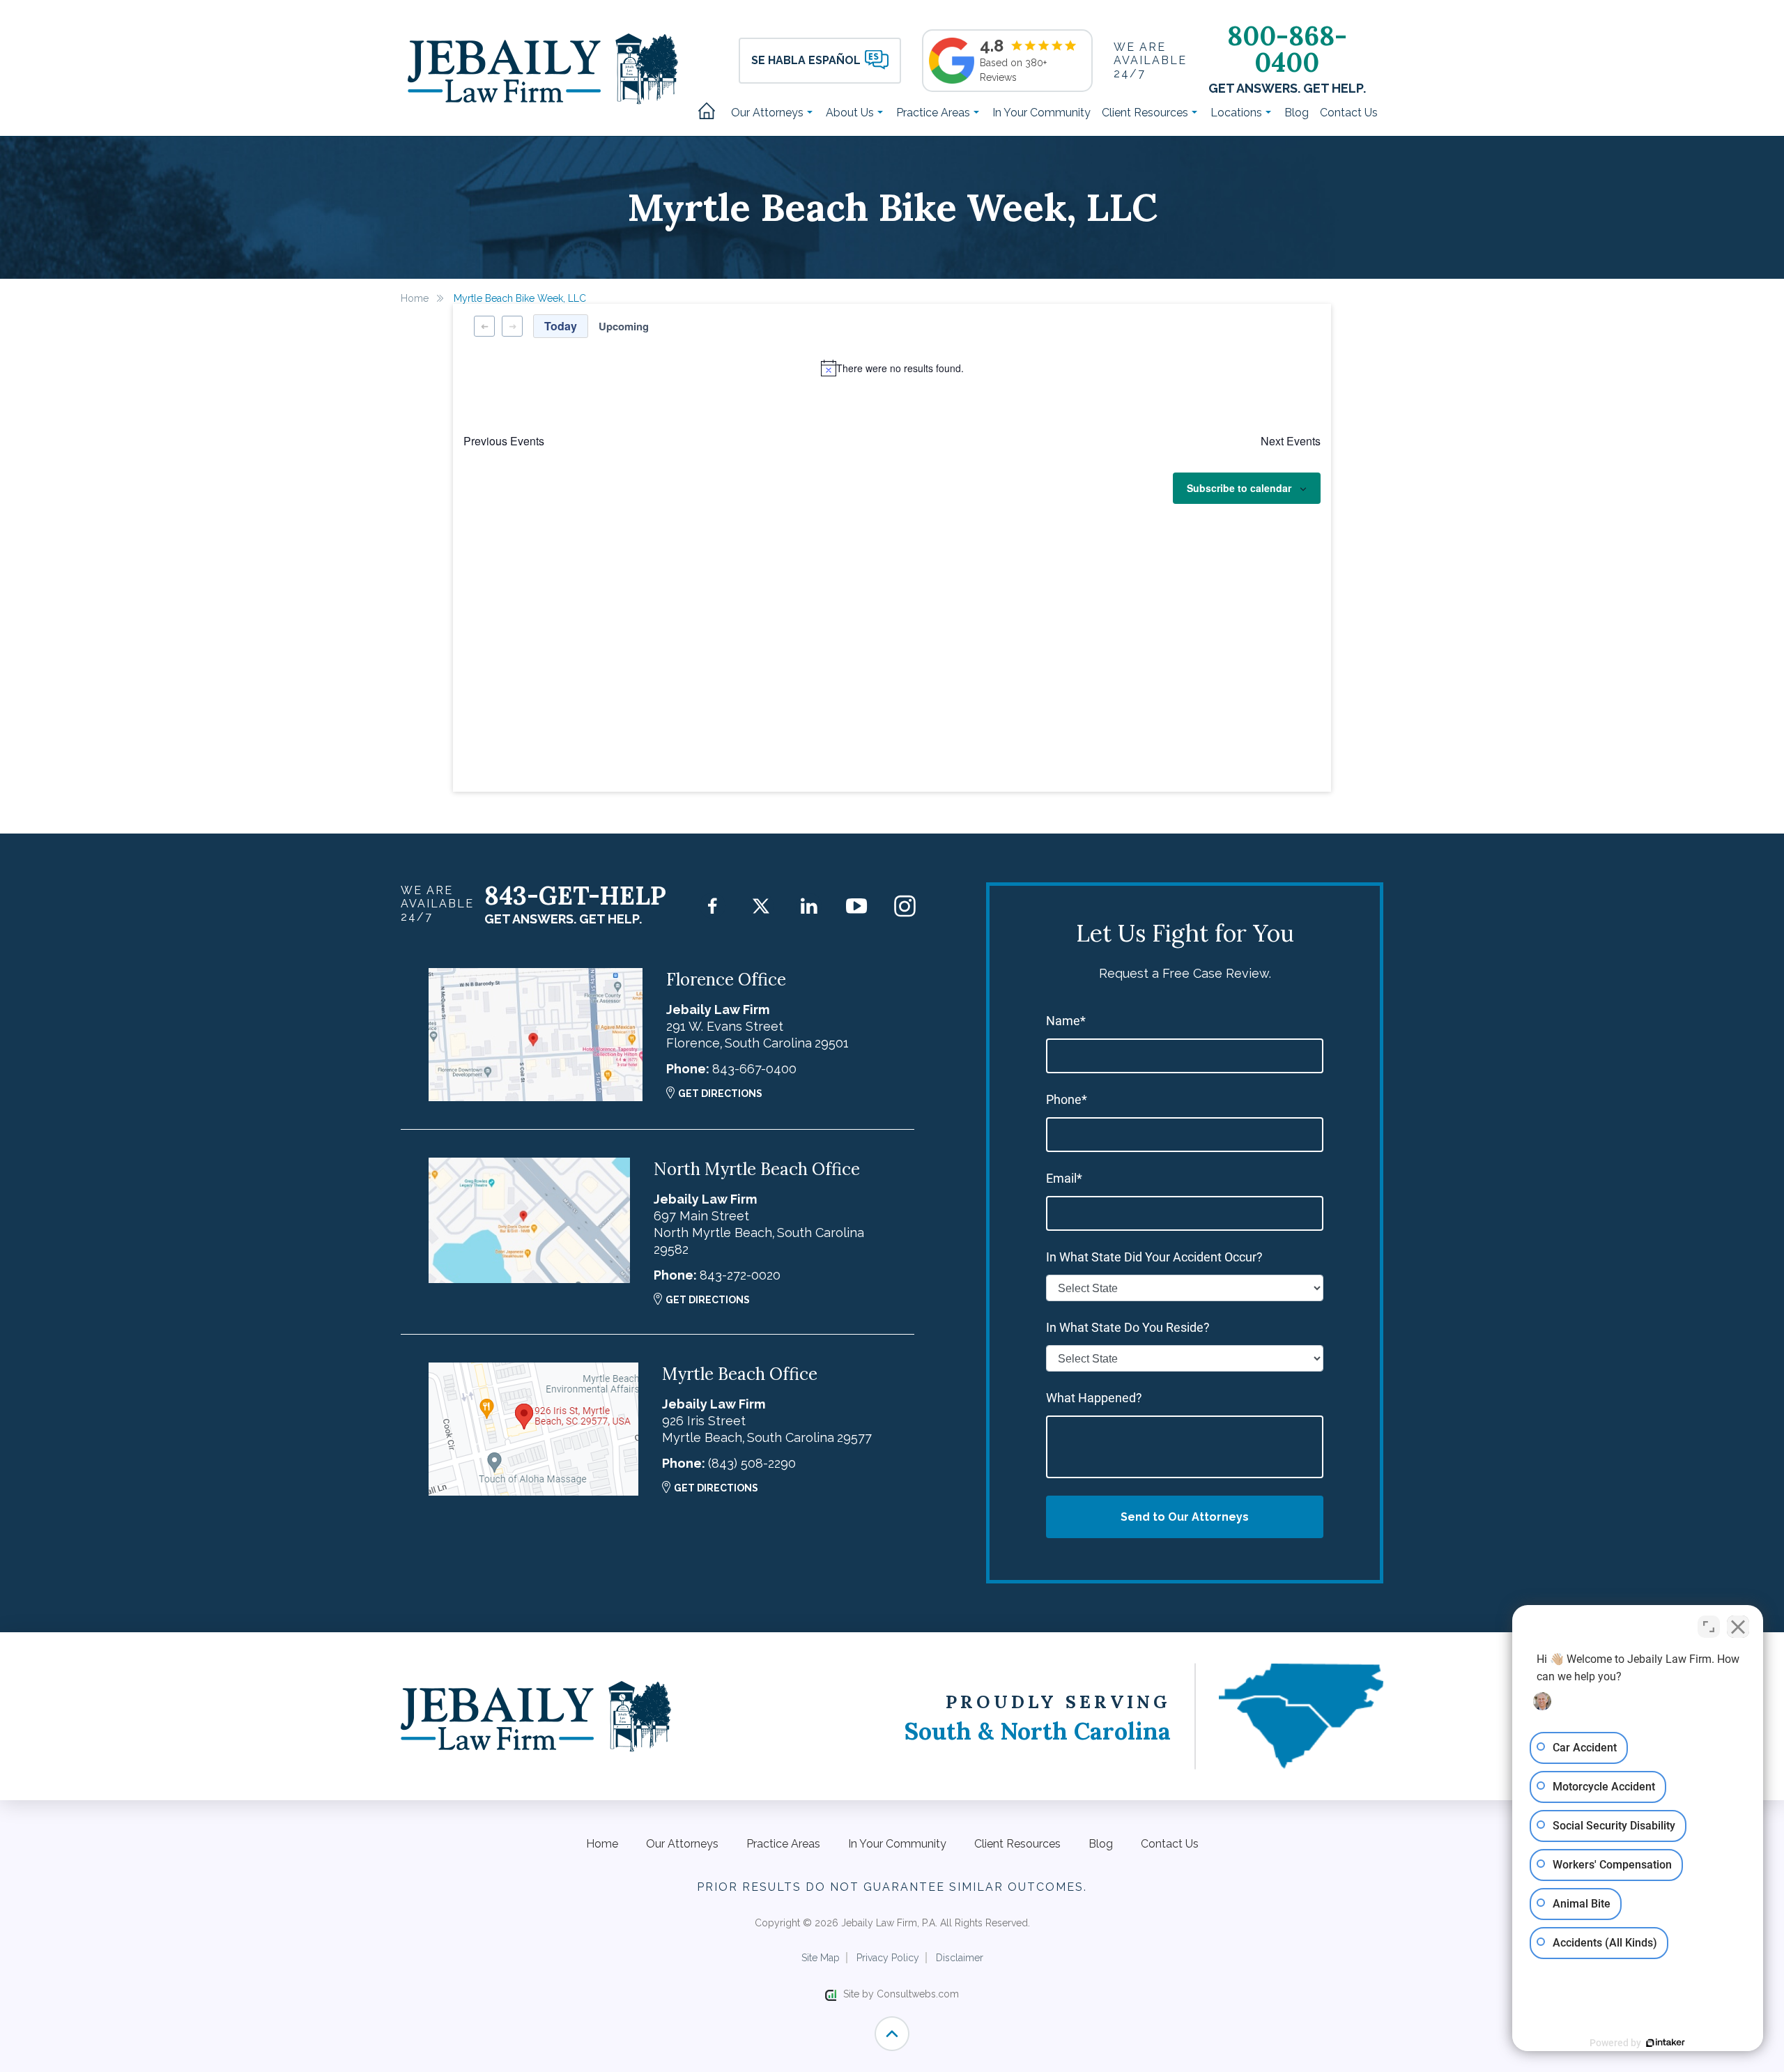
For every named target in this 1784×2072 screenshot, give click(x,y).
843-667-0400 (754, 1069)
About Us (851, 113)
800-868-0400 (1287, 49)
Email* (1064, 1178)
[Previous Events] (484, 326)
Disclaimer (960, 1958)
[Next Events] (512, 326)
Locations (1238, 113)
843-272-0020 (740, 1275)
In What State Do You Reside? (1128, 1327)
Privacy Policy (888, 1958)
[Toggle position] (1709, 1627)
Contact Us (1349, 113)
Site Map (821, 1958)
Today (561, 326)
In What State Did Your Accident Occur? (1154, 1257)
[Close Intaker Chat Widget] (1738, 1627)
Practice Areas (935, 113)
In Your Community (1041, 113)
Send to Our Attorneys (1185, 1517)
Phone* (1067, 1099)
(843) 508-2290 (752, 1463)
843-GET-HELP (575, 896)
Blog (1297, 113)
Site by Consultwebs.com (901, 1994)
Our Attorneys (769, 113)
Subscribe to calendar (1239, 488)
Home (712, 112)
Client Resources (1146, 113)
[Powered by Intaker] (1666, 2043)
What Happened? (1094, 1398)
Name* (1066, 1021)
